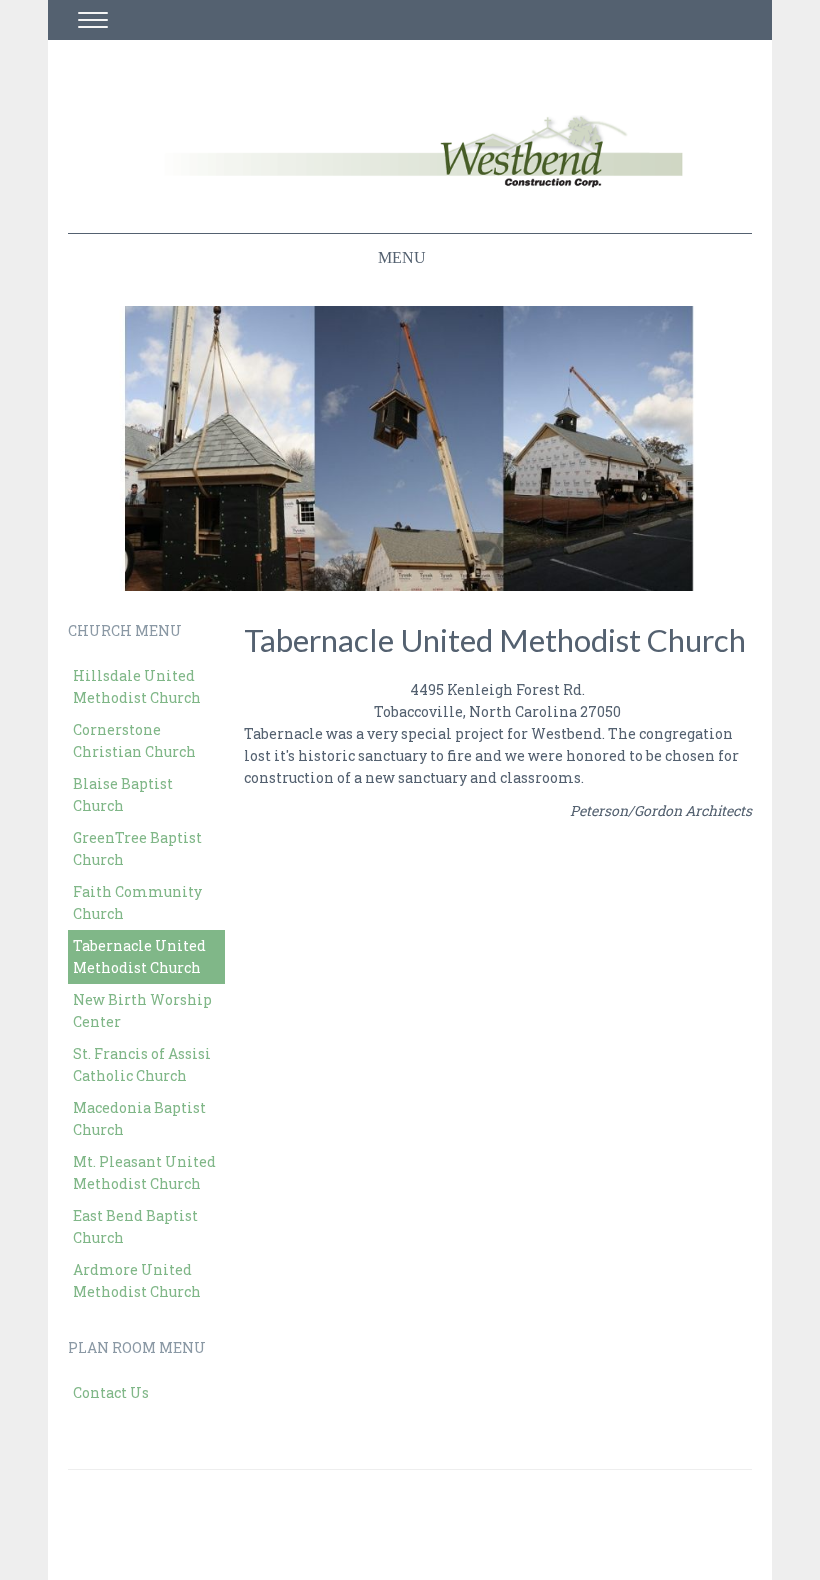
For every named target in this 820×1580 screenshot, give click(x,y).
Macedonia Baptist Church (139, 1118)
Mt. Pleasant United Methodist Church (144, 1172)
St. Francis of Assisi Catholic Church (142, 1064)
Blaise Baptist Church (123, 794)
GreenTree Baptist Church (137, 848)
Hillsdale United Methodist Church (137, 686)
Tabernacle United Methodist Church (139, 956)
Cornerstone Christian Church (134, 740)
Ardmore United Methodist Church (137, 1280)
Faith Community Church (137, 902)
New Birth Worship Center (142, 1010)
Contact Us (111, 1392)
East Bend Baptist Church (135, 1226)
